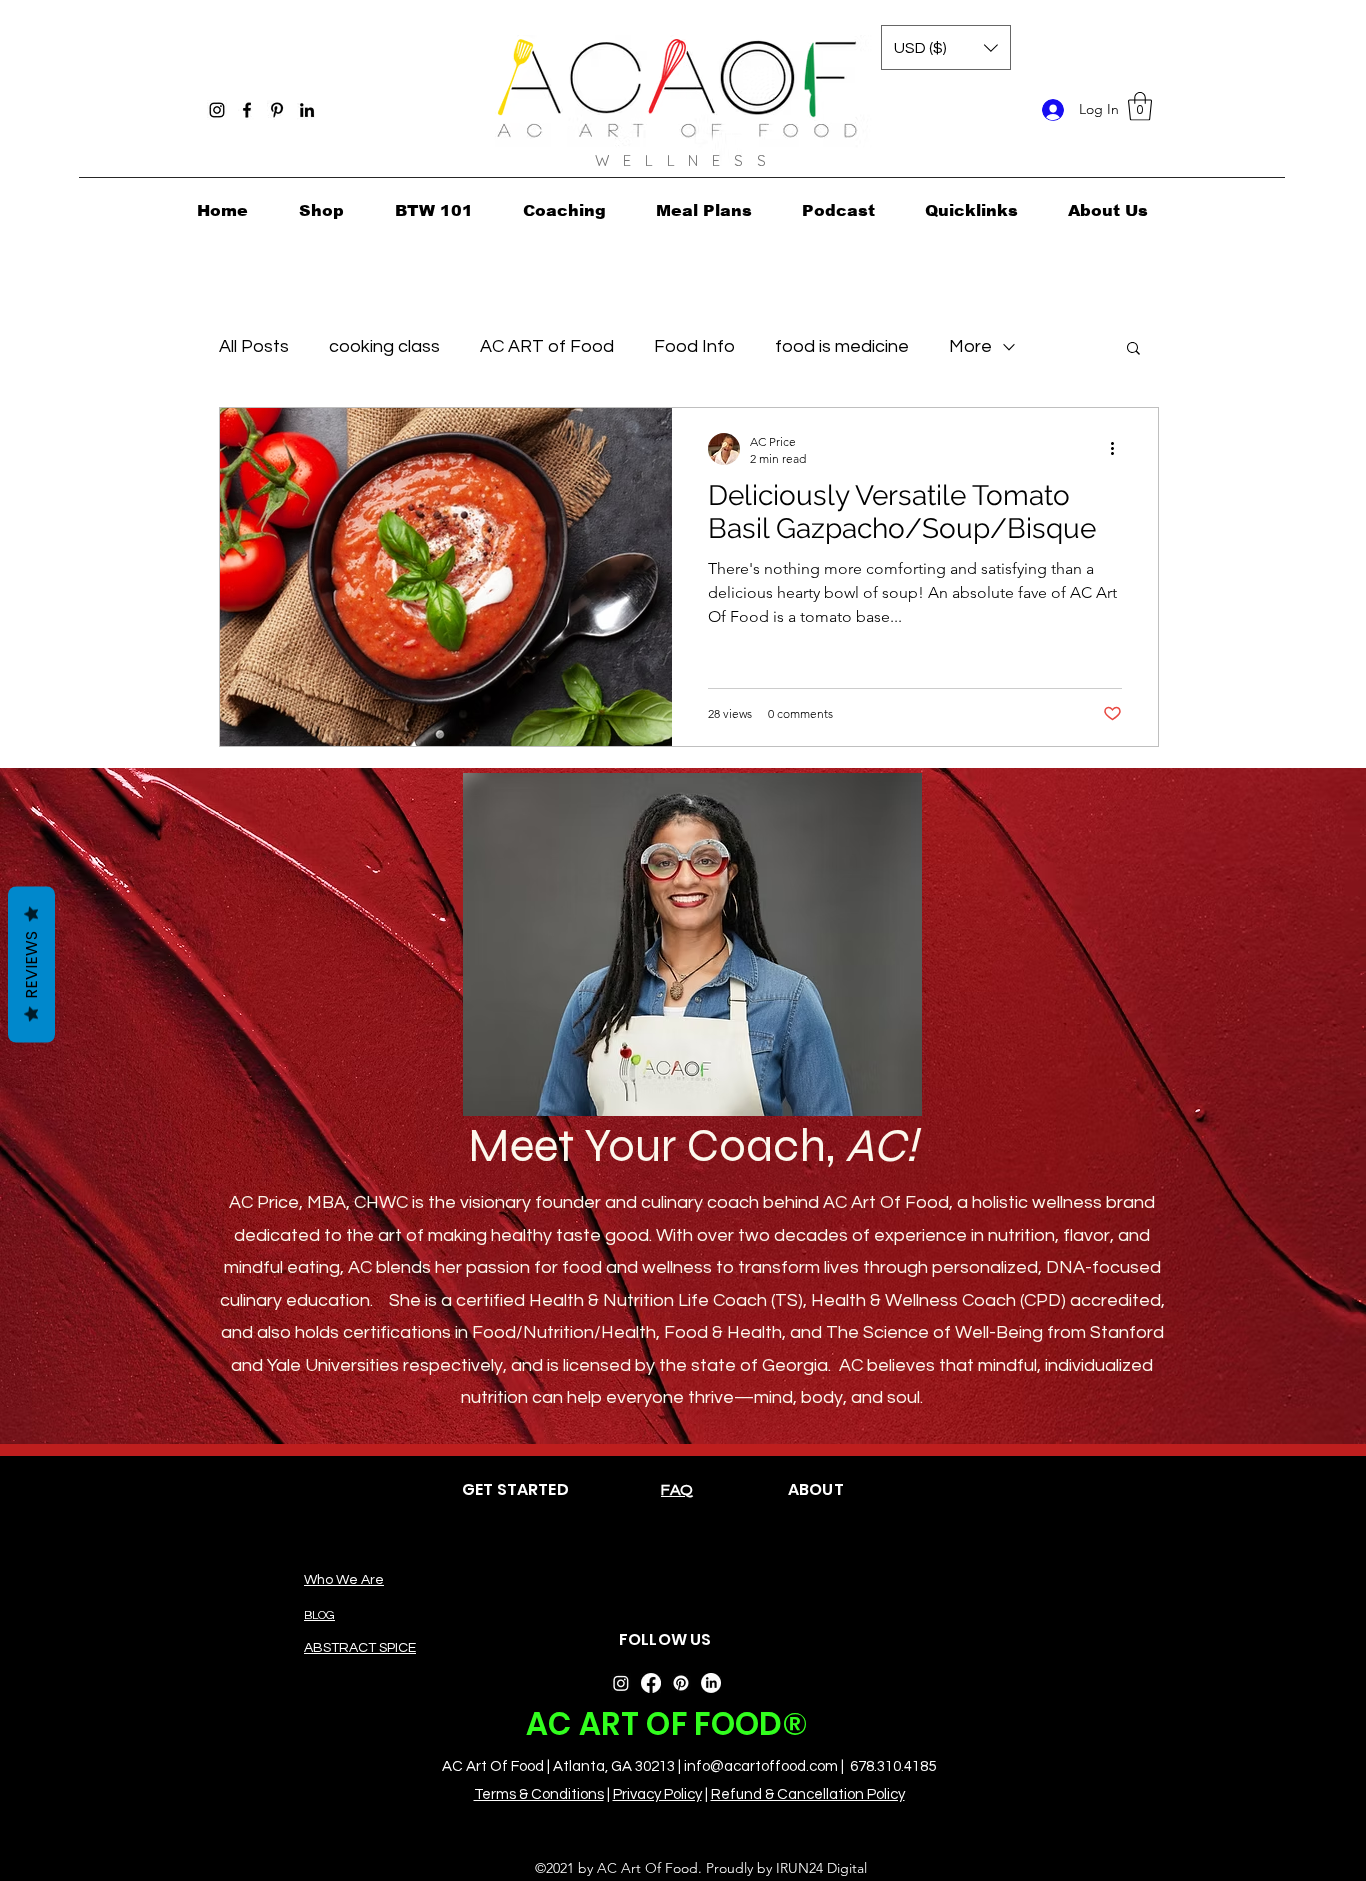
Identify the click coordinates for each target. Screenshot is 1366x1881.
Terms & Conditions (539, 1794)
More (970, 346)
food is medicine (842, 346)
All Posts (254, 346)
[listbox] (946, 47)
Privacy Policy (657, 1794)
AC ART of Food (547, 346)
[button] (1140, 106)
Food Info (694, 346)
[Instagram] (217, 110)
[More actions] (1119, 449)
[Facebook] (247, 110)
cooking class (384, 346)
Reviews (31, 964)
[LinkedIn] (307, 110)
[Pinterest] (277, 110)
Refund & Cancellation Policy (808, 1794)
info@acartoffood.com (761, 1766)
